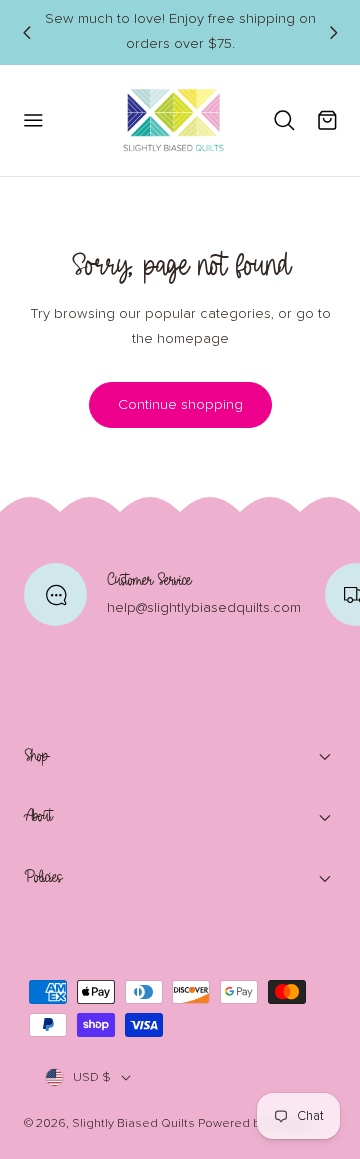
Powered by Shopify (255, 1123)
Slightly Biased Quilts (133, 1123)
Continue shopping (180, 405)
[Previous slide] (26, 32)
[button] (32, 120)
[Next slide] (333, 32)
